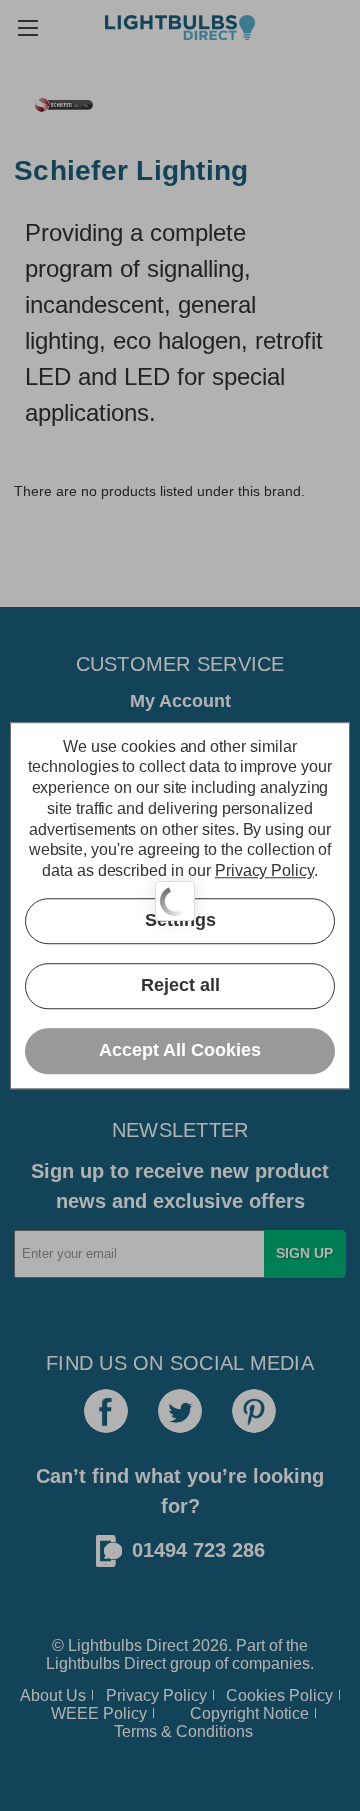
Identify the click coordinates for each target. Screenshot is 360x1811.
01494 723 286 (198, 1550)
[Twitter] (180, 1411)
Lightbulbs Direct (106, 1663)
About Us (53, 1695)
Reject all (180, 986)
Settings (180, 921)
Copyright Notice (249, 1713)
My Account (180, 701)
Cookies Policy (279, 1695)
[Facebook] (106, 1411)
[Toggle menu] (27, 27)
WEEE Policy (99, 1713)
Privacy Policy (156, 1695)
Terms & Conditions (183, 1731)
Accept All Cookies (180, 1051)
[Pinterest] (254, 1411)
